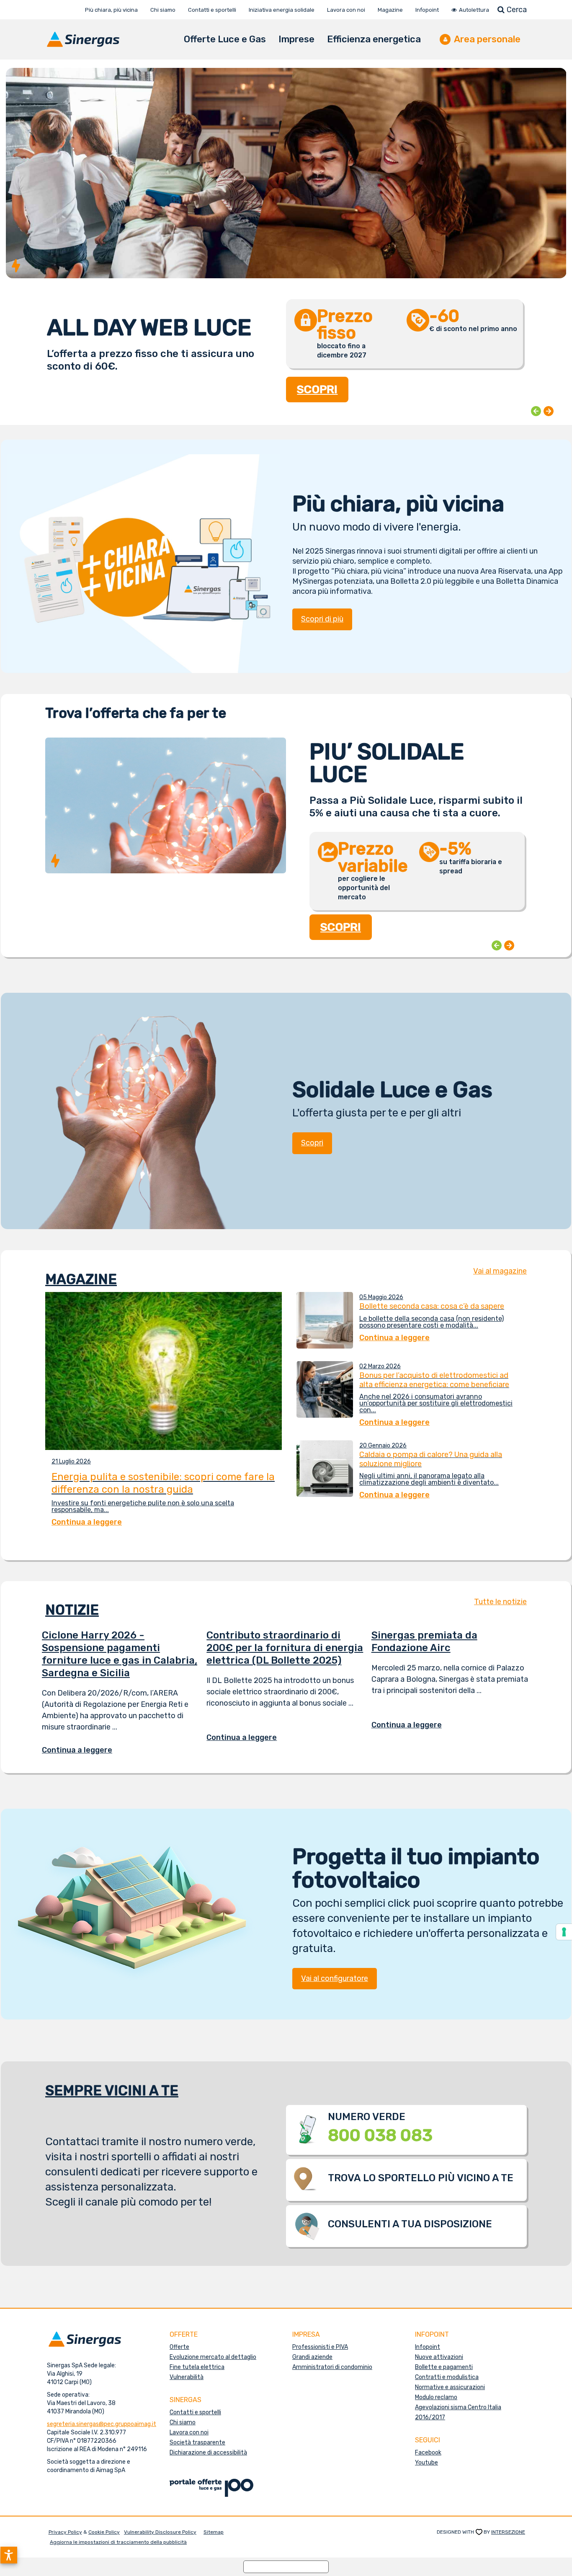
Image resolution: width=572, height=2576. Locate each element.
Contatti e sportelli (195, 2412)
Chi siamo (183, 2422)
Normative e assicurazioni (450, 2387)
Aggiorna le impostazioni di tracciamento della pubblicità (118, 2542)
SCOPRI (317, 399)
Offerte (179, 2347)
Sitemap (214, 2532)
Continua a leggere (83, 1750)
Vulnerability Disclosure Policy (160, 2532)
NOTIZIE (72, 1610)
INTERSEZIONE (508, 2532)
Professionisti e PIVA (320, 2347)
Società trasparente (197, 2443)
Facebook (428, 2453)
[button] (9, 2555)
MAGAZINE (81, 1279)
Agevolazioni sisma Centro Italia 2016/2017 (458, 2412)
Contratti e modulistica (447, 2377)
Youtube (426, 2463)
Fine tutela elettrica (197, 2367)
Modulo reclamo (436, 2397)
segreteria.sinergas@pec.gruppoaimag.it (102, 2424)
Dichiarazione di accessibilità (208, 2453)
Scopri (312, 1143)
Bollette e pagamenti (444, 2367)
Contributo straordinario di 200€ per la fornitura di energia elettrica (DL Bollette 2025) (285, 1648)
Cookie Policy (104, 2532)
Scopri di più (322, 619)
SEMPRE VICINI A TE (112, 2091)
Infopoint (428, 2347)
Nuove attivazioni (439, 2357)
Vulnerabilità (187, 2377)
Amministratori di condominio (332, 2367)
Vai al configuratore (335, 1978)
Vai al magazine (500, 1271)
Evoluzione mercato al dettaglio (213, 2357)
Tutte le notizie (500, 1602)
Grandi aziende (312, 2357)
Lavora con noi (189, 2432)
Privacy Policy (65, 2532)
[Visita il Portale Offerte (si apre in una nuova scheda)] (211, 2487)
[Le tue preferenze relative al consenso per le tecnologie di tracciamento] (564, 1932)
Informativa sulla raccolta (286, 2567)
